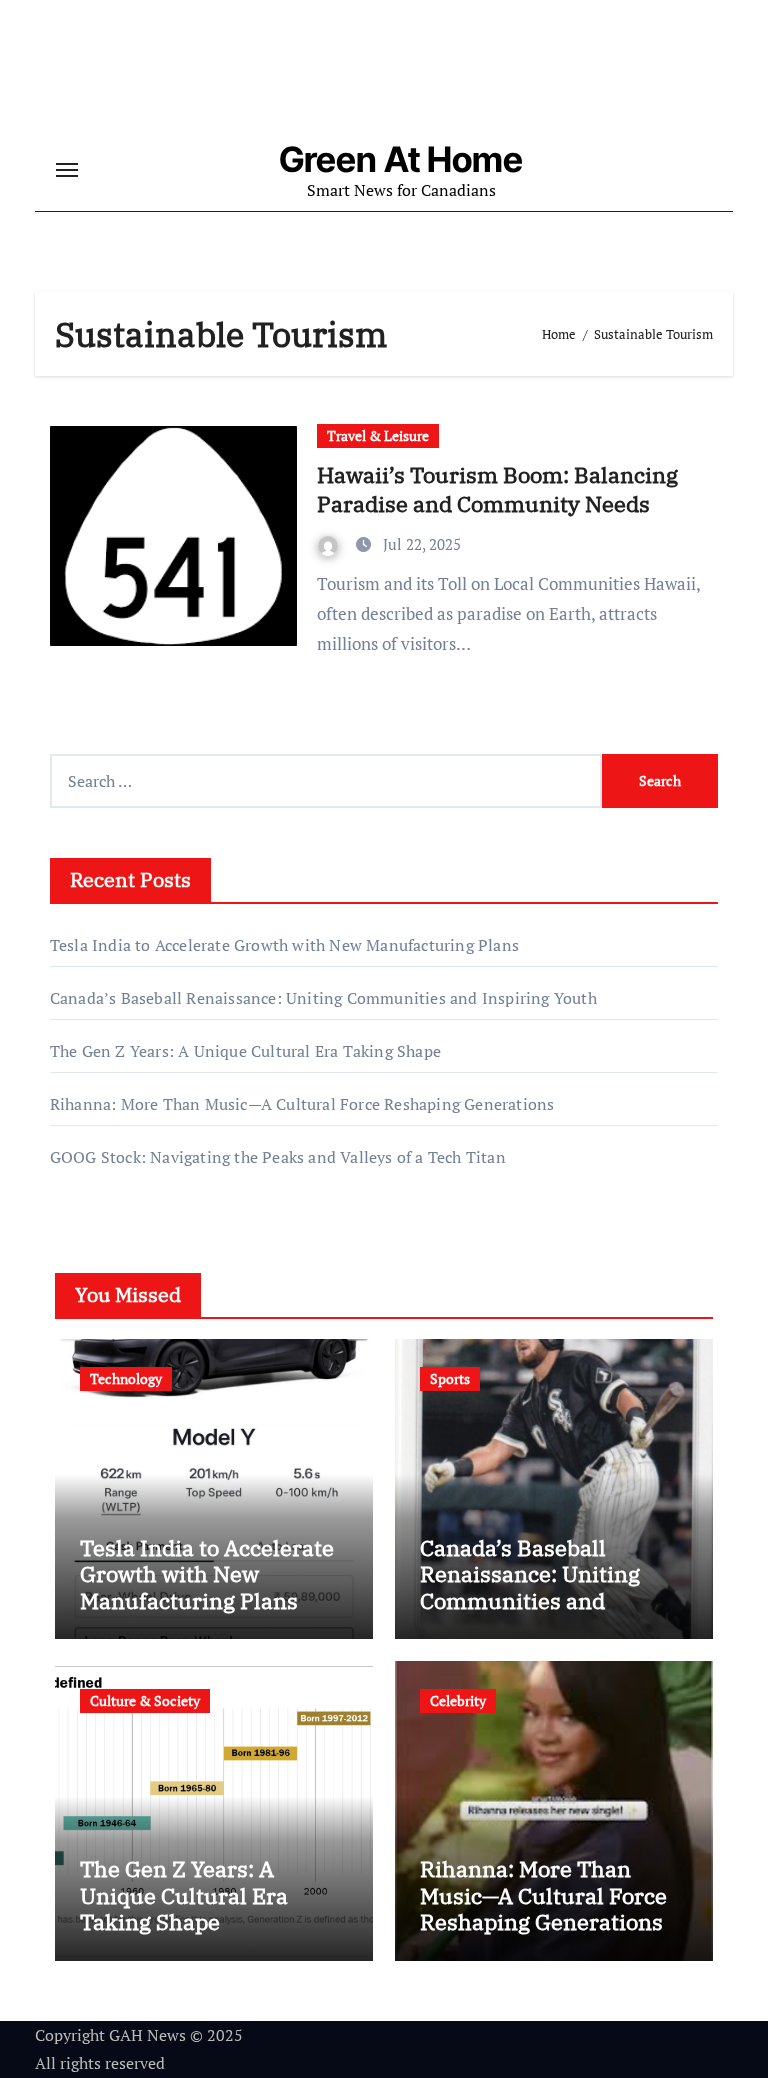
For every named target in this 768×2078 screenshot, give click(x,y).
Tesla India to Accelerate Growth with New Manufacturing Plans (284, 945)
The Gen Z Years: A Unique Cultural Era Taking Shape (245, 1051)
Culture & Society (145, 1700)
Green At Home (401, 159)
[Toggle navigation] (67, 170)
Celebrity (458, 1700)
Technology (126, 1378)
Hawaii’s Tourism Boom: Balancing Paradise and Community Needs (497, 489)
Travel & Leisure (378, 435)
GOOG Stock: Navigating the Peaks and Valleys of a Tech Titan (278, 1157)
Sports (450, 1378)
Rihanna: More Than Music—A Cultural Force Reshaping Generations (302, 1104)
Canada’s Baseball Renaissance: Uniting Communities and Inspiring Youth (323, 998)
